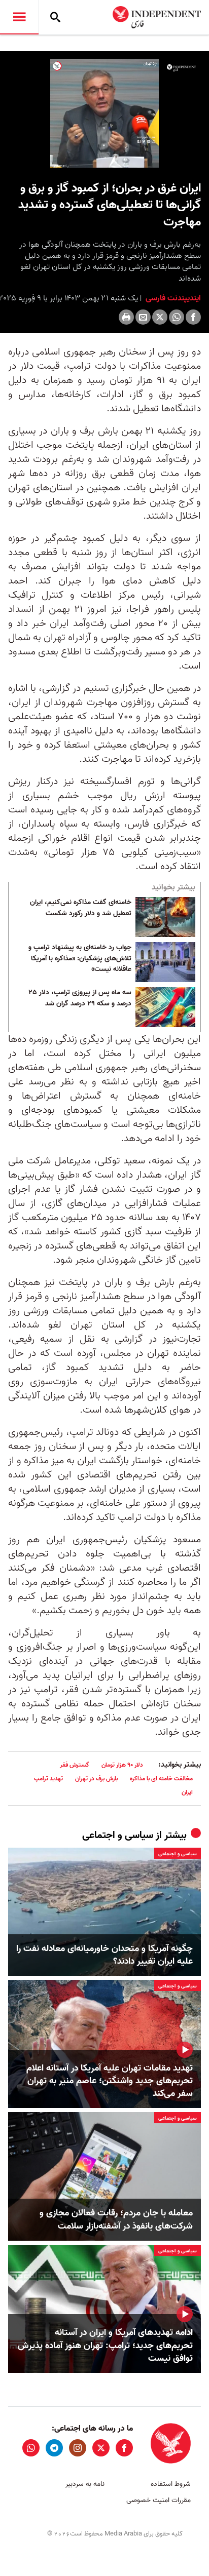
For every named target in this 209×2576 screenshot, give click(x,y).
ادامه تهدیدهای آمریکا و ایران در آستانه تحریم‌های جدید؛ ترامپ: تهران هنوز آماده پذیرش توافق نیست (105, 2346)
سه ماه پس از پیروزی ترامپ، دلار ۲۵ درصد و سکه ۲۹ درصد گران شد (80, 998)
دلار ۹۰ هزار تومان (122, 1765)
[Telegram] (54, 2448)
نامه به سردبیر (85, 2484)
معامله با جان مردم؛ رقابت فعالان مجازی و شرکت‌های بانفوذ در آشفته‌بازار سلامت (116, 2219)
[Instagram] (78, 2448)
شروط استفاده (171, 2484)
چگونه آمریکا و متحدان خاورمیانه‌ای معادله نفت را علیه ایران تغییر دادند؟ (104, 1955)
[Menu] (19, 17)
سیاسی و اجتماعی (118, 1836)
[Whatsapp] (177, 317)
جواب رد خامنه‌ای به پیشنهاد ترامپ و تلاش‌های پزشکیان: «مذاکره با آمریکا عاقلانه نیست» (80, 959)
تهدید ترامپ (48, 1779)
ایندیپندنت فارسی (172, 298)
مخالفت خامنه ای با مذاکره (161, 1779)
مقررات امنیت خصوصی (159, 2500)
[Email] (143, 317)
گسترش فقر (75, 1765)
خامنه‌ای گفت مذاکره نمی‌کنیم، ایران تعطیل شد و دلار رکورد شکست (81, 908)
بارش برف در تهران (96, 1779)
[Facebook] (193, 317)
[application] (104, 113)
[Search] (55, 17)
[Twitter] (160, 317)
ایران (187, 1792)
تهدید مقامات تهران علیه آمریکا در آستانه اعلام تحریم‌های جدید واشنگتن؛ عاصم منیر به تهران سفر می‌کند (110, 2081)
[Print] (126, 317)
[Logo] (181, 68)
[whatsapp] (31, 2448)
